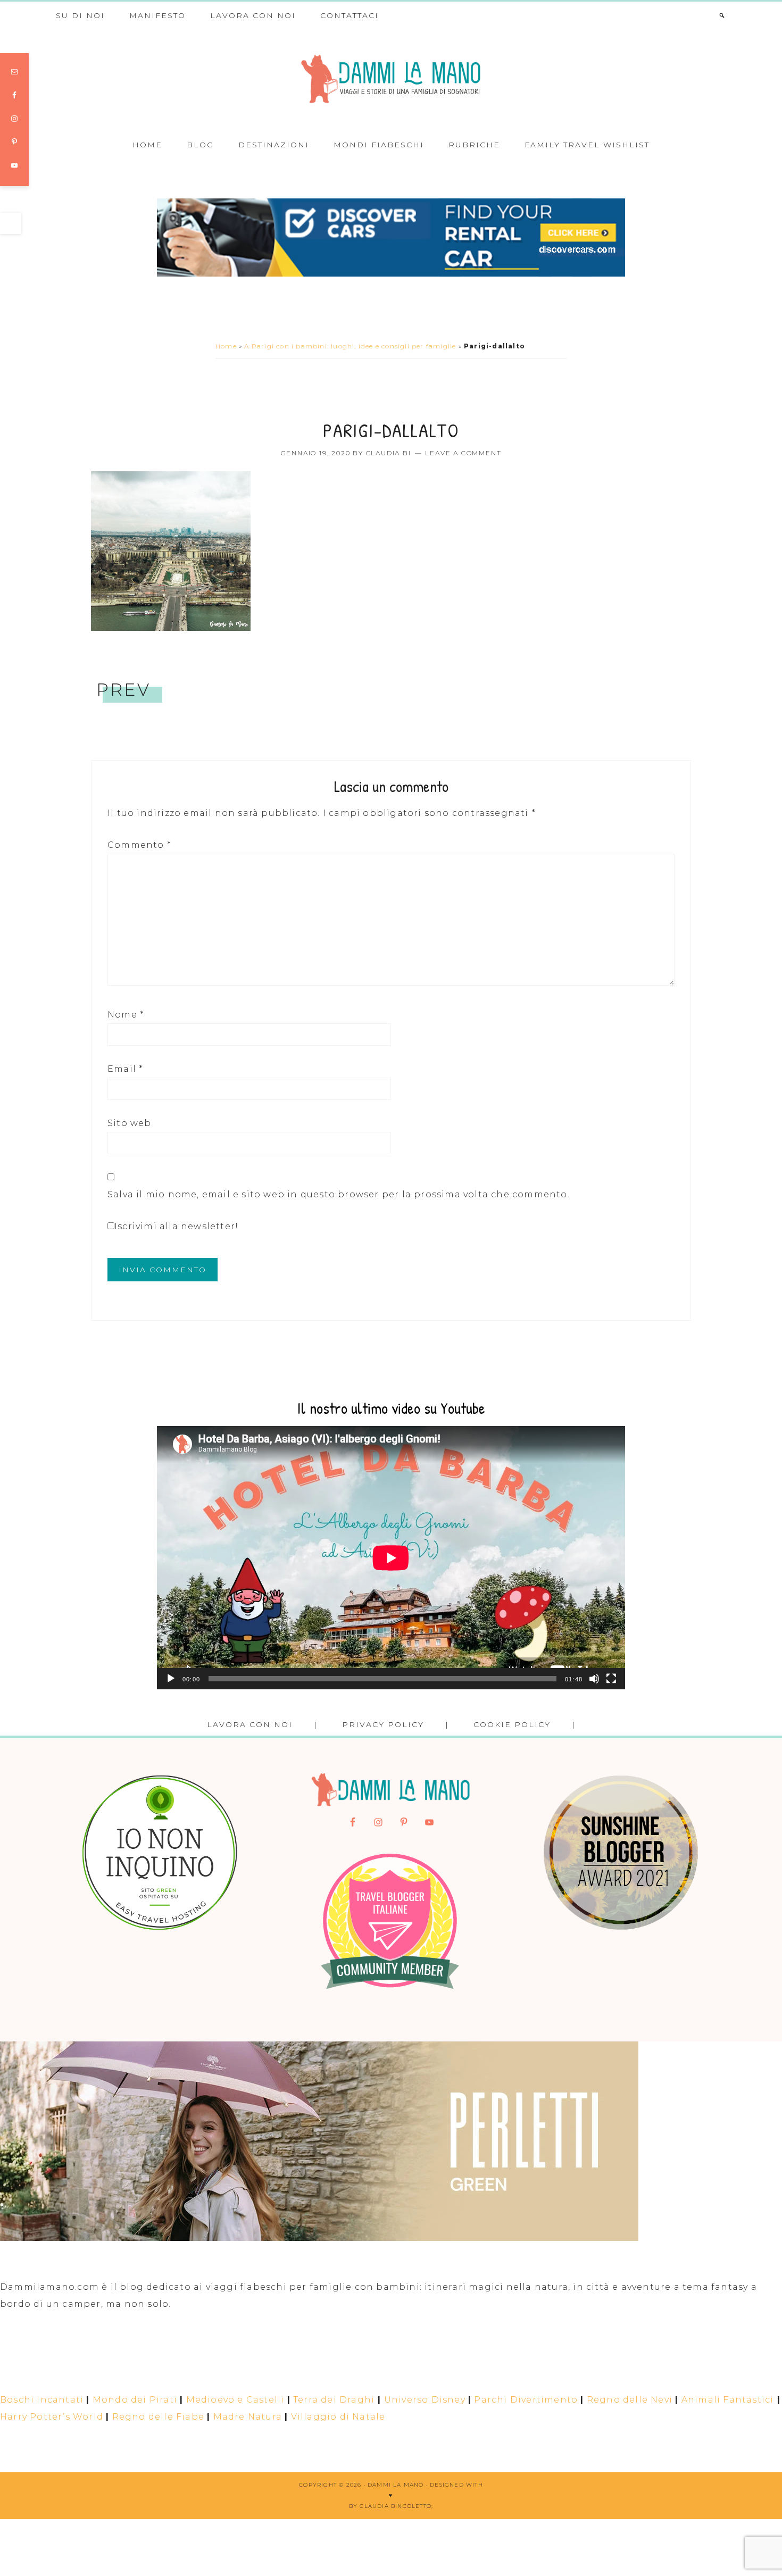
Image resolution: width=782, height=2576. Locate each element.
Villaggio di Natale (338, 2417)
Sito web (130, 1123)
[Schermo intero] (611, 1679)
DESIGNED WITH (456, 2485)
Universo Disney (425, 2400)
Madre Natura (248, 2417)
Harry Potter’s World (52, 2417)
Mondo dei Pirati (135, 2400)
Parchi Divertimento (526, 2400)
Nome (126, 1015)
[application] (391, 1558)
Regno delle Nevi (630, 2400)
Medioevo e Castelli (235, 2400)
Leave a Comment (463, 453)
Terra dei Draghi (334, 2400)
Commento (139, 845)
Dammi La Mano (391, 79)
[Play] (171, 1679)
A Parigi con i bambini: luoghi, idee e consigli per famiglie (350, 346)
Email (125, 1069)
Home (226, 346)
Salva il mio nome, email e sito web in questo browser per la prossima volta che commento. (339, 1194)
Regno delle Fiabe (158, 2417)
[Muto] (594, 1679)
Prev (123, 690)
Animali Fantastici (728, 2400)
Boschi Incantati (42, 2400)
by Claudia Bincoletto (390, 2506)
